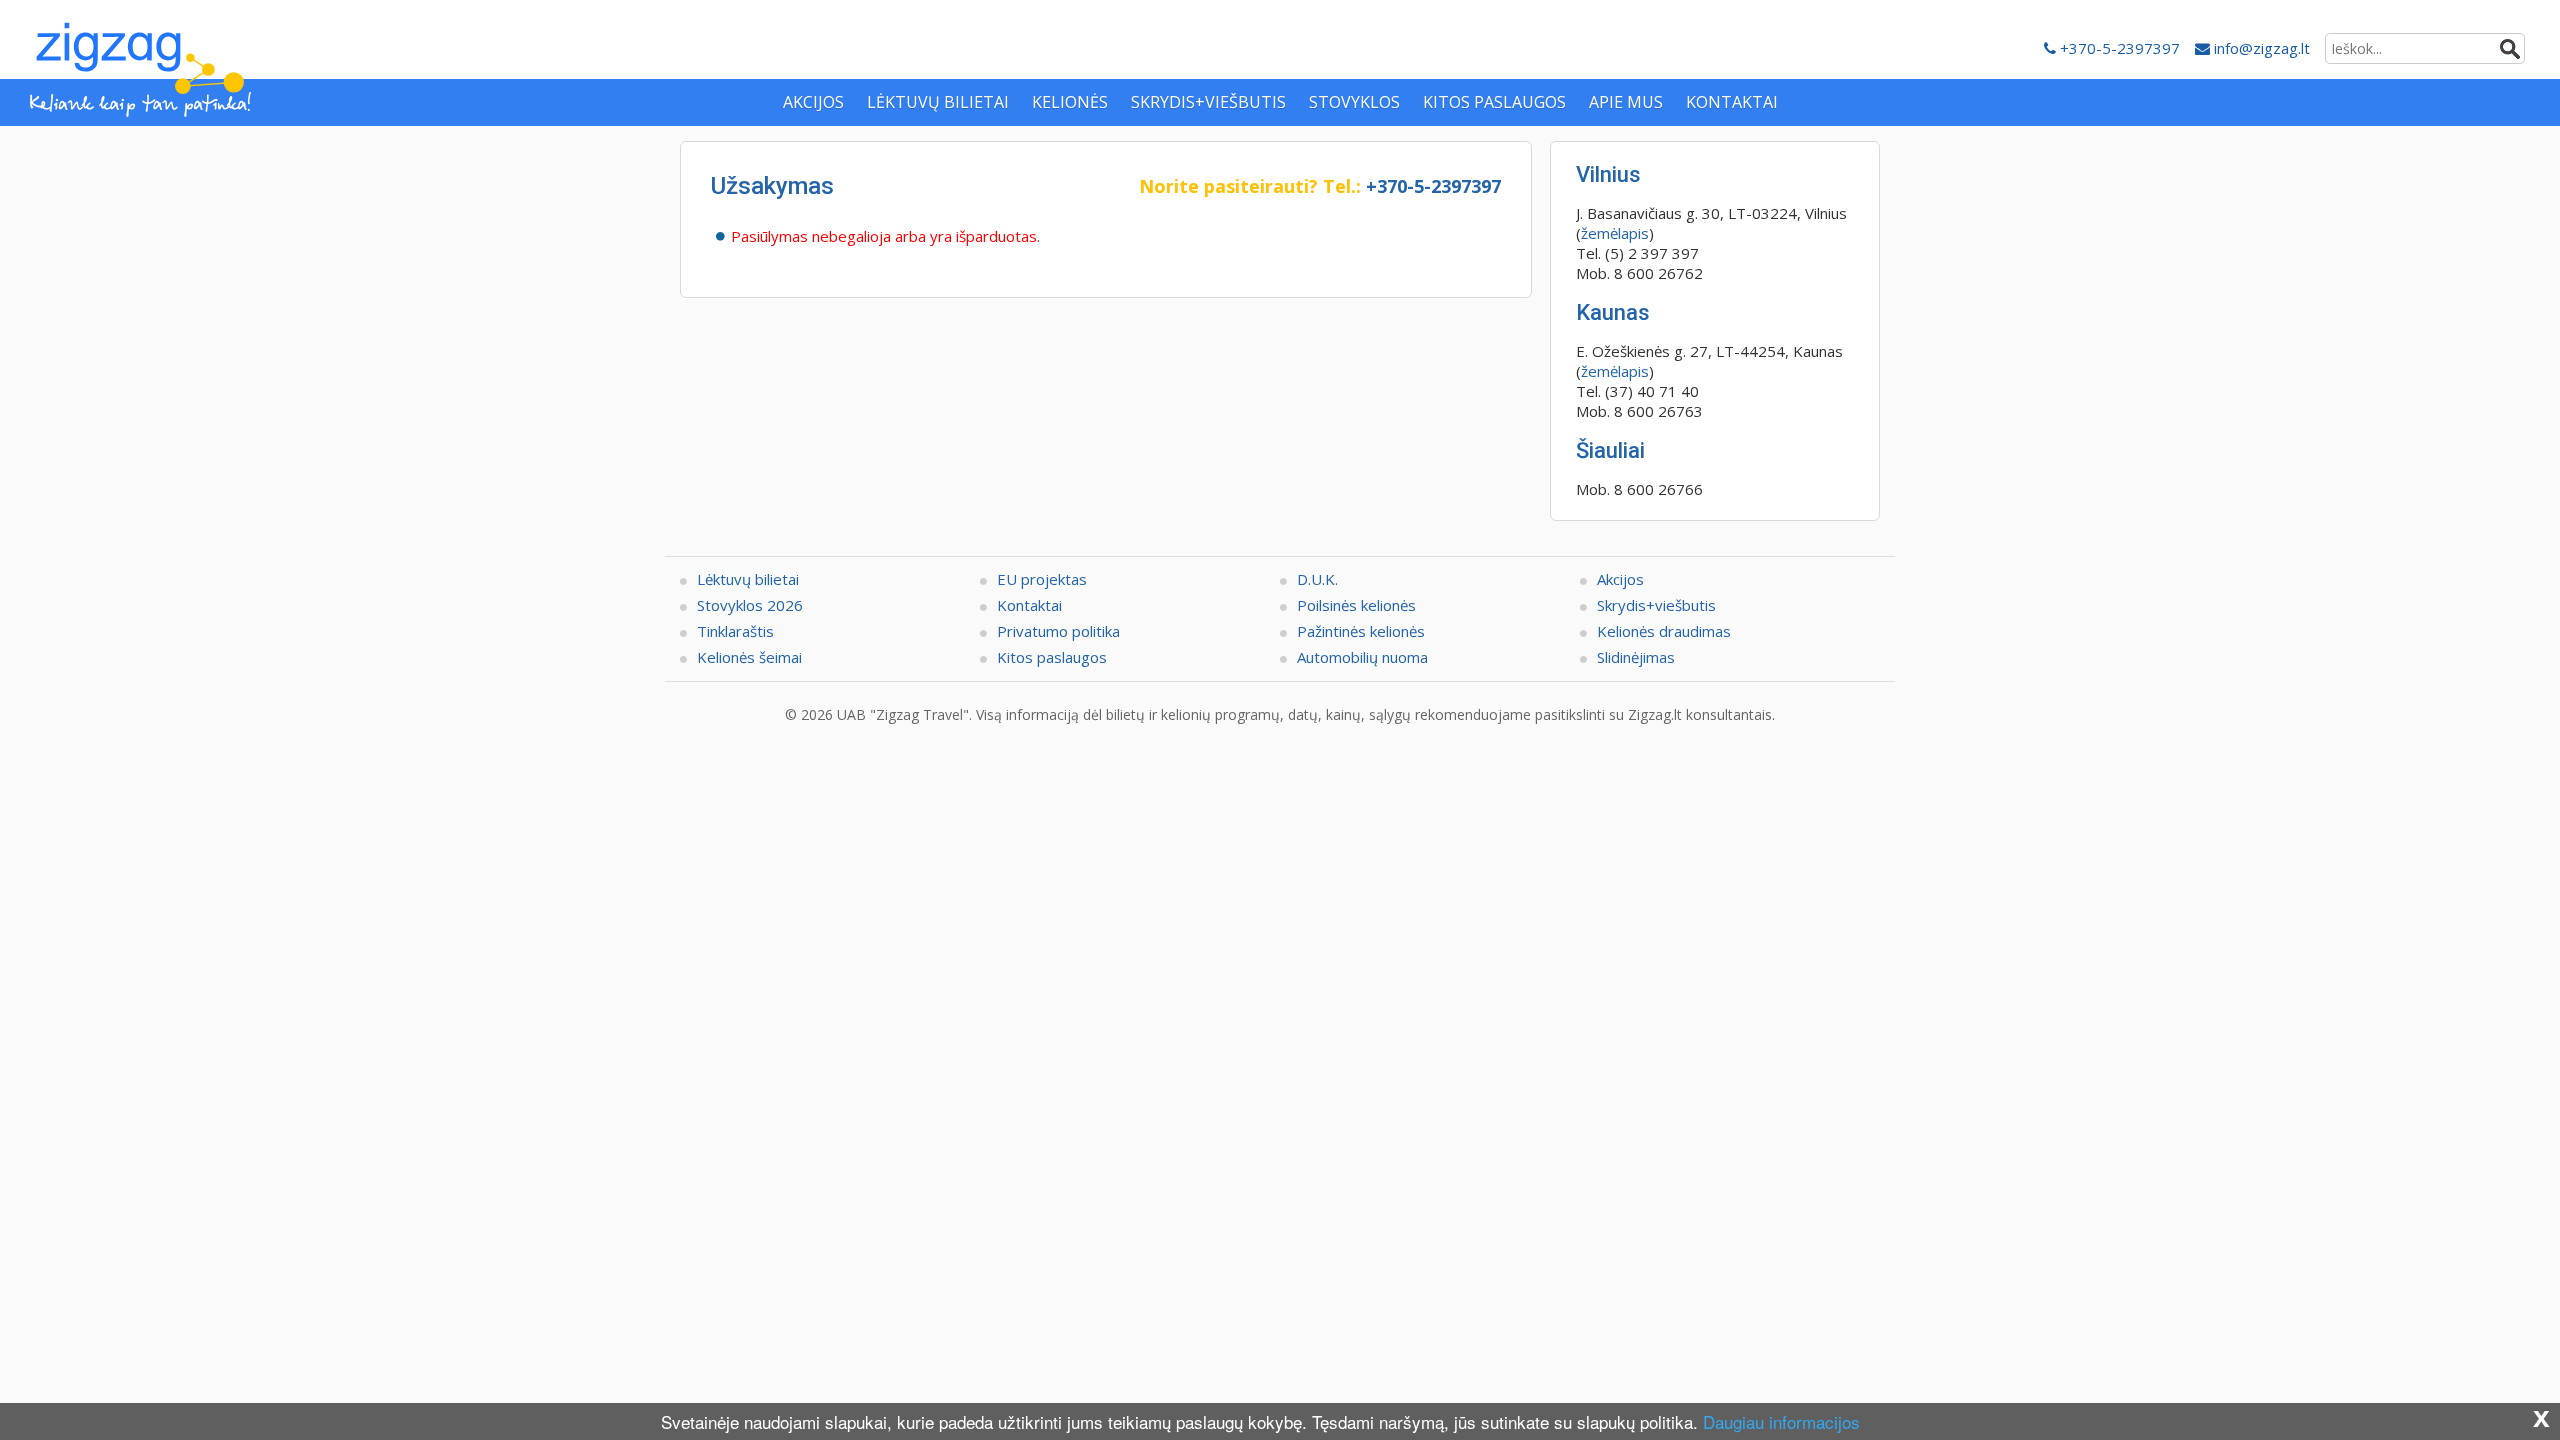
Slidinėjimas (1636, 657)
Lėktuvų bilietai (748, 579)
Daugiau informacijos (1781, 1421)
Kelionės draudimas (1664, 631)
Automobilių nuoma (1362, 657)
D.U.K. (1317, 579)
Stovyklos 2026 (750, 605)
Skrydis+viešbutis (1656, 605)
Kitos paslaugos (1052, 657)
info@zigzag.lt (2260, 48)
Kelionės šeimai (749, 657)
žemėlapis (1615, 233)
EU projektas (1042, 579)
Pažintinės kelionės (1361, 631)
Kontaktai (1029, 605)
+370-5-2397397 (2118, 48)
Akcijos (1620, 579)
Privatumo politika (1058, 631)
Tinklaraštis (735, 631)
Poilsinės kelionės (1356, 605)
